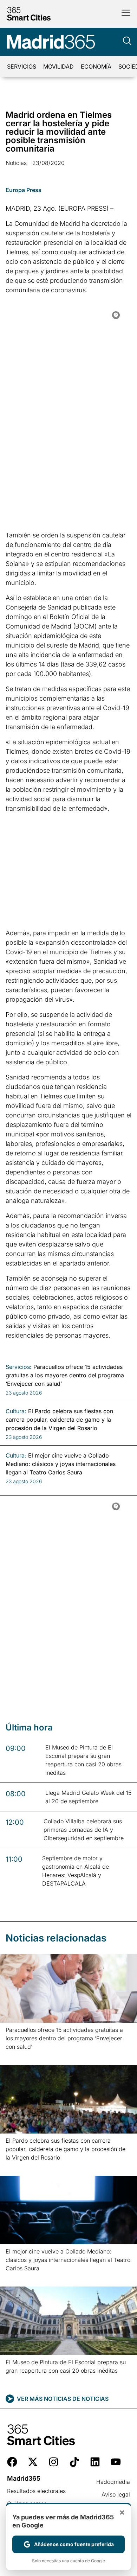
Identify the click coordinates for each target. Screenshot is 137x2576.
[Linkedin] (95, 2462)
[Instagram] (54, 2462)
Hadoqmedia (113, 2482)
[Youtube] (116, 2462)
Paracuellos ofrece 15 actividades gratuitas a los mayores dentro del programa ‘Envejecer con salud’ (64, 2038)
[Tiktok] (74, 2462)
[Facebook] (12, 2462)
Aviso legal (116, 2494)
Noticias (16, 163)
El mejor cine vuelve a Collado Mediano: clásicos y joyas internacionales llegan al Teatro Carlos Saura (68, 2260)
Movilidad (58, 66)
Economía (96, 66)
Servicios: (19, 1367)
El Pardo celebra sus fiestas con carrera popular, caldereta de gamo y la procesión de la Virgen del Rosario (66, 2149)
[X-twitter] (33, 2462)
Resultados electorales (36, 2491)
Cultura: (16, 1411)
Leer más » (17, 2056)
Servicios (22, 66)
